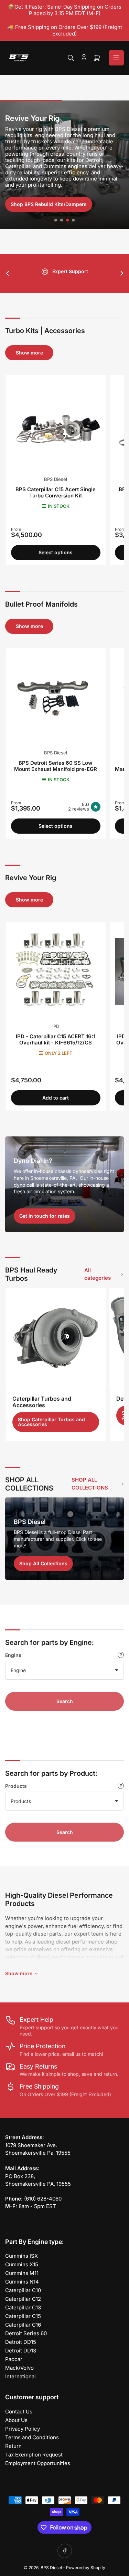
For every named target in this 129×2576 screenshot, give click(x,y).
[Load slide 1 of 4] (56, 220)
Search (65, 1701)
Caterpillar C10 (23, 2290)
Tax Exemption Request (34, 2455)
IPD (56, 1026)
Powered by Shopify (86, 2568)
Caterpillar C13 (23, 2307)
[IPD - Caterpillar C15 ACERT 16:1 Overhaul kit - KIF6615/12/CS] (56, 972)
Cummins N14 (22, 2282)
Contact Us (19, 2412)
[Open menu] (116, 58)
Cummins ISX (21, 2256)
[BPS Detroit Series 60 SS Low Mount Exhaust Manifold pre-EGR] (56, 698)
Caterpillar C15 (23, 2316)
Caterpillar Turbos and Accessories (42, 1402)
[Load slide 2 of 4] (62, 220)
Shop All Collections (43, 1563)
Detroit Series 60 (26, 2333)
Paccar (14, 2359)
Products (16, 1786)
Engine (13, 1655)
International (20, 2376)
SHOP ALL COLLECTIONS (90, 1484)
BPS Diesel (56, 479)
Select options (56, 552)
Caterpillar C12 (23, 2299)
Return (13, 2446)
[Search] (71, 58)
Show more (29, 353)
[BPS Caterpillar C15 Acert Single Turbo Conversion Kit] (56, 425)
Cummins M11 (22, 2273)
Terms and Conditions (32, 2437)
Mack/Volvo (19, 2368)
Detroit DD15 (21, 2342)
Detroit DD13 (21, 2351)
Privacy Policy (23, 2429)
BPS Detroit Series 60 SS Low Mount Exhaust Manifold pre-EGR (56, 766)
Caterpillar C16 (23, 2325)
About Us (16, 2420)
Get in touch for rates (45, 1216)
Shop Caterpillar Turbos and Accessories (51, 1422)
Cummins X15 (22, 2264)
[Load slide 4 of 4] (73, 220)
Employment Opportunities (38, 2463)
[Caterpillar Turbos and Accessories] (56, 1338)
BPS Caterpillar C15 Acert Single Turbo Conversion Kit (56, 492)
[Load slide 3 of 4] (68, 220)
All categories (98, 1274)
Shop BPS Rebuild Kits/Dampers (49, 204)
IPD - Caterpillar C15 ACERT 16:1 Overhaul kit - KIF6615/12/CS (56, 1039)
